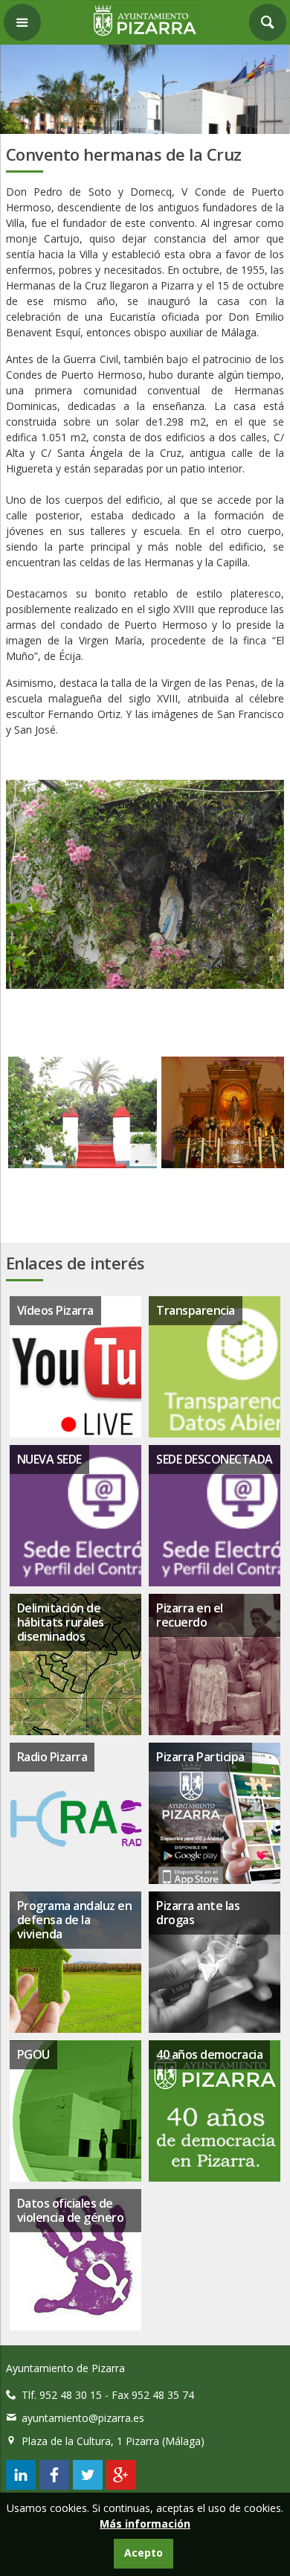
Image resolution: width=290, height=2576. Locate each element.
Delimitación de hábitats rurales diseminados (61, 1622)
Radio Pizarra (52, 1757)
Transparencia (196, 1310)
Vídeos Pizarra (55, 1310)
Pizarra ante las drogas (198, 1913)
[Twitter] (88, 2486)
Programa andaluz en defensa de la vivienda (75, 1920)
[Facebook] (54, 2486)
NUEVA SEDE (49, 1459)
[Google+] (121, 2486)
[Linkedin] (21, 2486)
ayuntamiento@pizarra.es (83, 2418)
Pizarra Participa (200, 1757)
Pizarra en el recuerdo (190, 1615)
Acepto (144, 2553)
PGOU (33, 2054)
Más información (145, 2524)
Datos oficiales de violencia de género (71, 2210)
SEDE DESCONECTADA (215, 1459)
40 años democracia (209, 2054)
